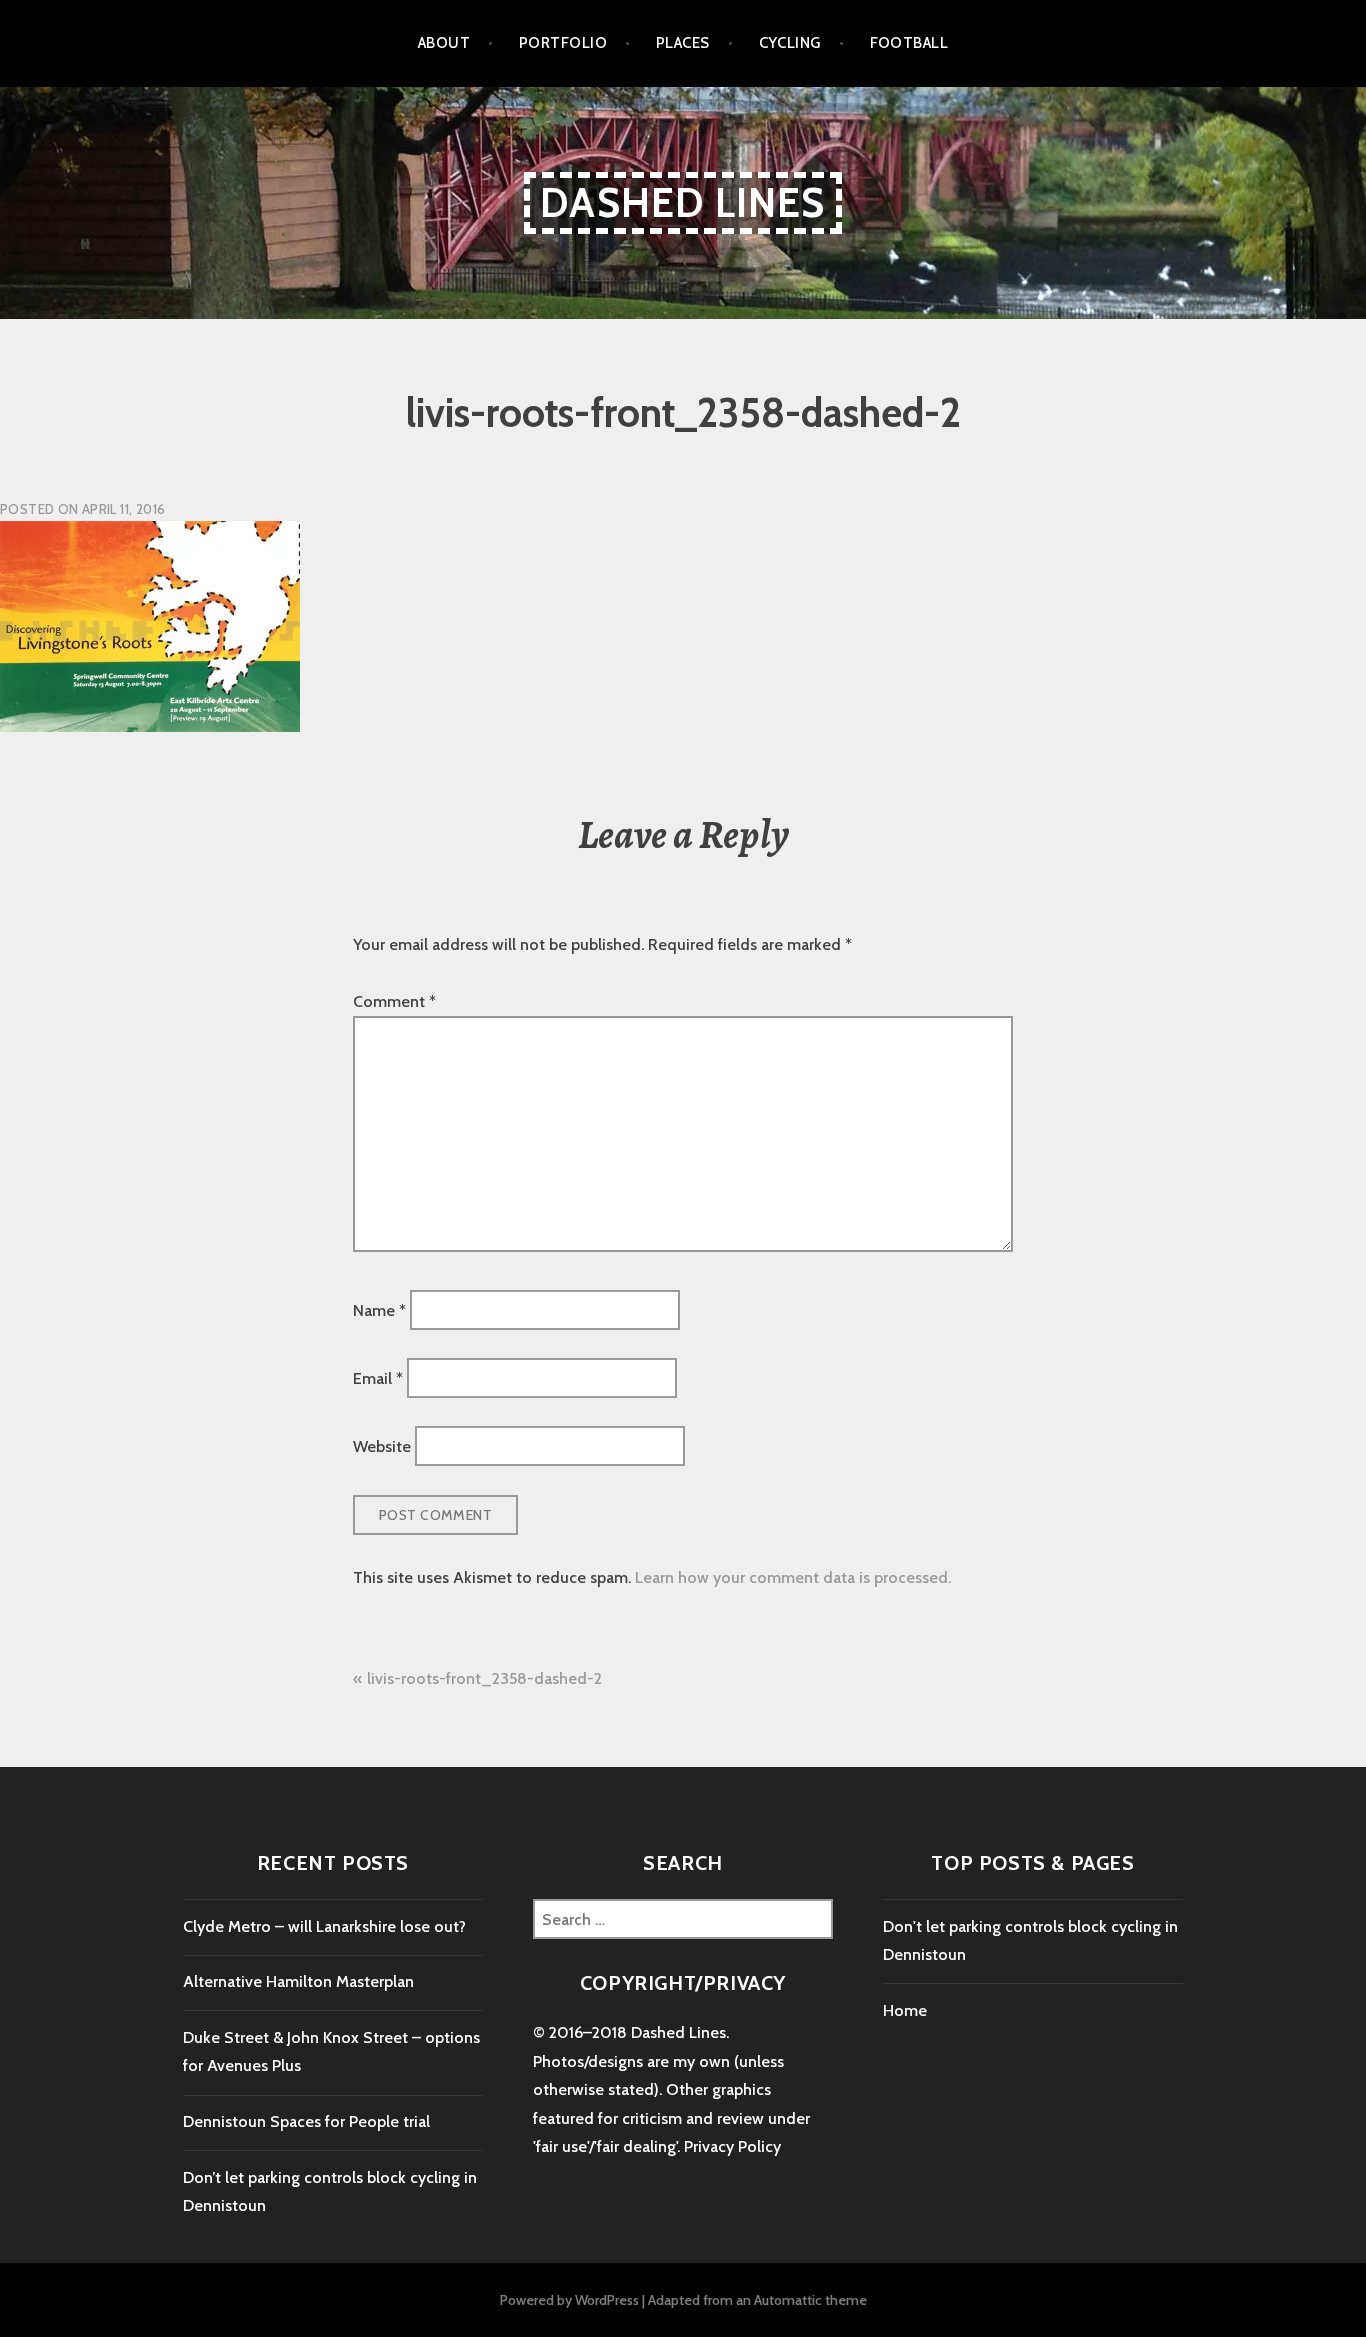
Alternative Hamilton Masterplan (298, 1981)
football (909, 43)
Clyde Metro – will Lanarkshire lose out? (324, 1926)
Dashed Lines (682, 202)
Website (382, 1446)
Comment (394, 1001)
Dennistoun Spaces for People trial (306, 2121)
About (444, 43)
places (683, 43)
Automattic (788, 2300)
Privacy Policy (732, 2146)
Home (905, 2010)
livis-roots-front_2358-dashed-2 (484, 1678)
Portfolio (563, 43)
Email (378, 1377)
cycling (790, 43)
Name (379, 1309)
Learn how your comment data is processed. (793, 1577)
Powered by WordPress (569, 2300)
